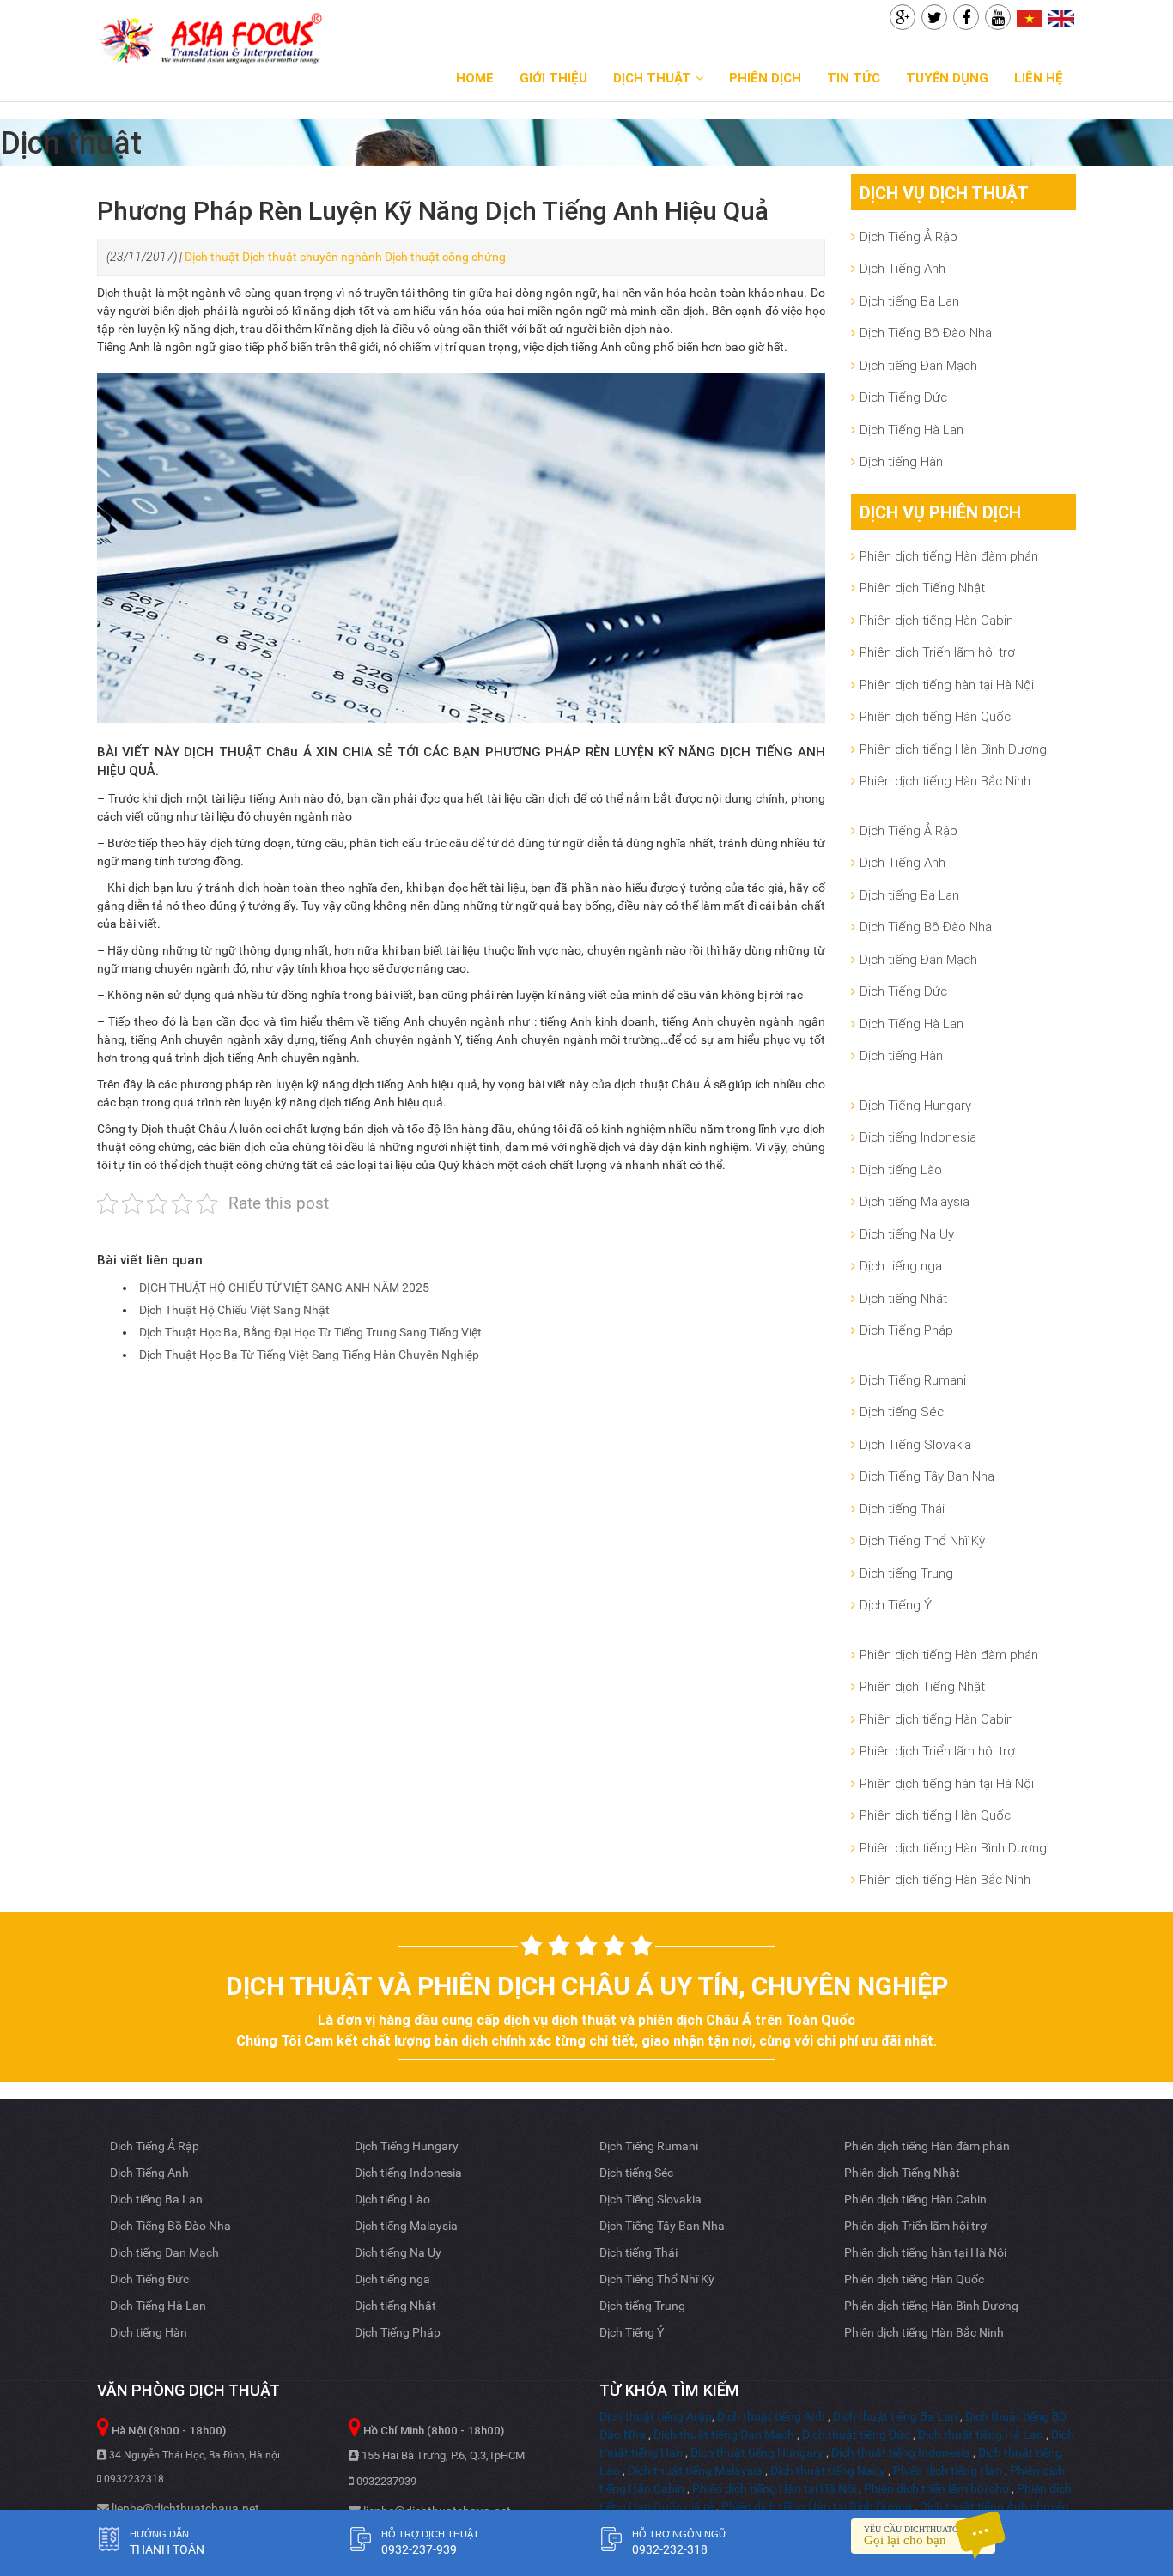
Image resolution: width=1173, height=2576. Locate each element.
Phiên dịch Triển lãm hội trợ (937, 652)
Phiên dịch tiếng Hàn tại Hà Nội (774, 2488)
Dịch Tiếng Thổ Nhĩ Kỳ (922, 1540)
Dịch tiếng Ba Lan (909, 301)
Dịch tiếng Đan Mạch (918, 365)
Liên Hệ (1039, 78)
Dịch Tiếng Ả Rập (909, 236)
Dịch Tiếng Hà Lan (912, 430)
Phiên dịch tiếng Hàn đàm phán (949, 556)
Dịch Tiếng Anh (903, 268)
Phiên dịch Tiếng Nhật (922, 588)
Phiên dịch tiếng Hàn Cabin (936, 620)
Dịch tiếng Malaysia (915, 1201)
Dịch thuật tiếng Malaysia (695, 2470)
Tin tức (854, 78)
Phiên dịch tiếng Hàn (948, 2470)
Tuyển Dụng (947, 78)
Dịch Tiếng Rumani (913, 1380)
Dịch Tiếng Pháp (906, 1330)
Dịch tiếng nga (901, 1266)
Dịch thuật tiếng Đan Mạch (724, 2434)
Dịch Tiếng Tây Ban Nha (927, 1476)
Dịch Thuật (652, 78)
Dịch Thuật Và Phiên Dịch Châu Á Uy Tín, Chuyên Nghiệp (587, 1986)
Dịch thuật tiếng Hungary (757, 2452)
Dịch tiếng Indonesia (918, 1137)
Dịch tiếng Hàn (901, 461)
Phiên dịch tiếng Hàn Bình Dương (953, 749)
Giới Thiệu (553, 78)
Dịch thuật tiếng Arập (656, 2416)
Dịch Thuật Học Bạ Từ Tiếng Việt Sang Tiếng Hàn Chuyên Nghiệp (309, 1355)
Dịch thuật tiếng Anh (771, 2416)
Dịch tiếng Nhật (903, 1298)
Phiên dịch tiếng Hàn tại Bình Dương (817, 2506)
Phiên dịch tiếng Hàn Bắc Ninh (945, 781)
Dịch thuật (212, 257)
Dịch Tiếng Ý (896, 1605)
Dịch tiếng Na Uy (907, 1234)
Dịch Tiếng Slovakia (915, 1444)
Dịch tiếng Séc (902, 1412)
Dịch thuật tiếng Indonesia (901, 2452)
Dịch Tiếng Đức (903, 397)
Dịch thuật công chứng (445, 257)
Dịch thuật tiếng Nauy (828, 2470)
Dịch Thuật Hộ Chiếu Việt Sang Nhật (234, 1310)
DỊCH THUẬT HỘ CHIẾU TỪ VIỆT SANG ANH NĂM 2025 (284, 1288)
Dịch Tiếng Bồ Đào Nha (926, 333)
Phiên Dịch (765, 78)
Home (475, 78)
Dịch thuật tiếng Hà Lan (981, 2434)
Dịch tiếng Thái (902, 1509)
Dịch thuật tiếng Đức (856, 2434)
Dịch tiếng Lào (901, 1170)
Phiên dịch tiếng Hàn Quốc (935, 716)
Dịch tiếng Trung (906, 1573)
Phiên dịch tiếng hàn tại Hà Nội (947, 685)
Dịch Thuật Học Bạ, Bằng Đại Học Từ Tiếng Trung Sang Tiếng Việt (310, 1332)
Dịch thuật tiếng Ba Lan (895, 2416)
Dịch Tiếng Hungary (915, 1105)
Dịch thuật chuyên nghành (312, 257)
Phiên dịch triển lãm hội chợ (936, 2488)
